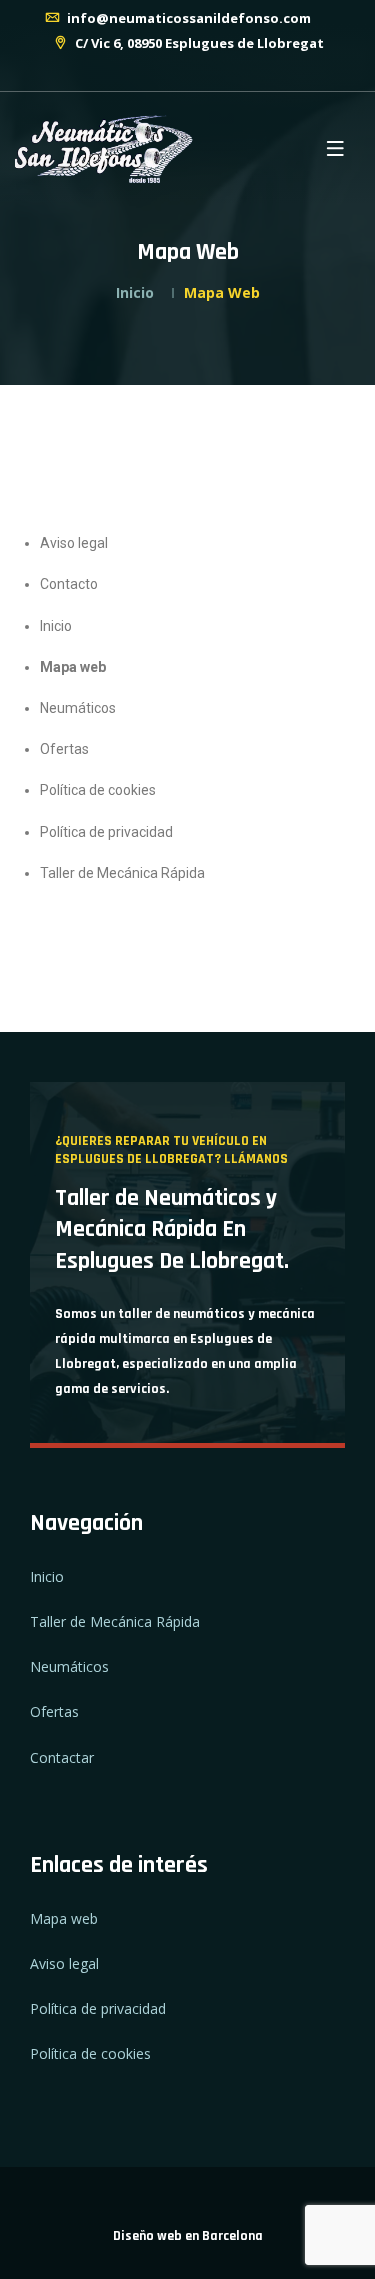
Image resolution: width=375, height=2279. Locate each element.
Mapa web (73, 667)
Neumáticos (78, 708)
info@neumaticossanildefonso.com (187, 18)
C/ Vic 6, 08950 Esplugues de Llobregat (198, 43)
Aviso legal (74, 543)
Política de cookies (98, 790)
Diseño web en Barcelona (188, 2236)
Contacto (69, 584)
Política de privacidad (106, 832)
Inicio (135, 292)
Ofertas (64, 749)
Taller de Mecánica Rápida (122, 873)
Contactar (62, 1757)
